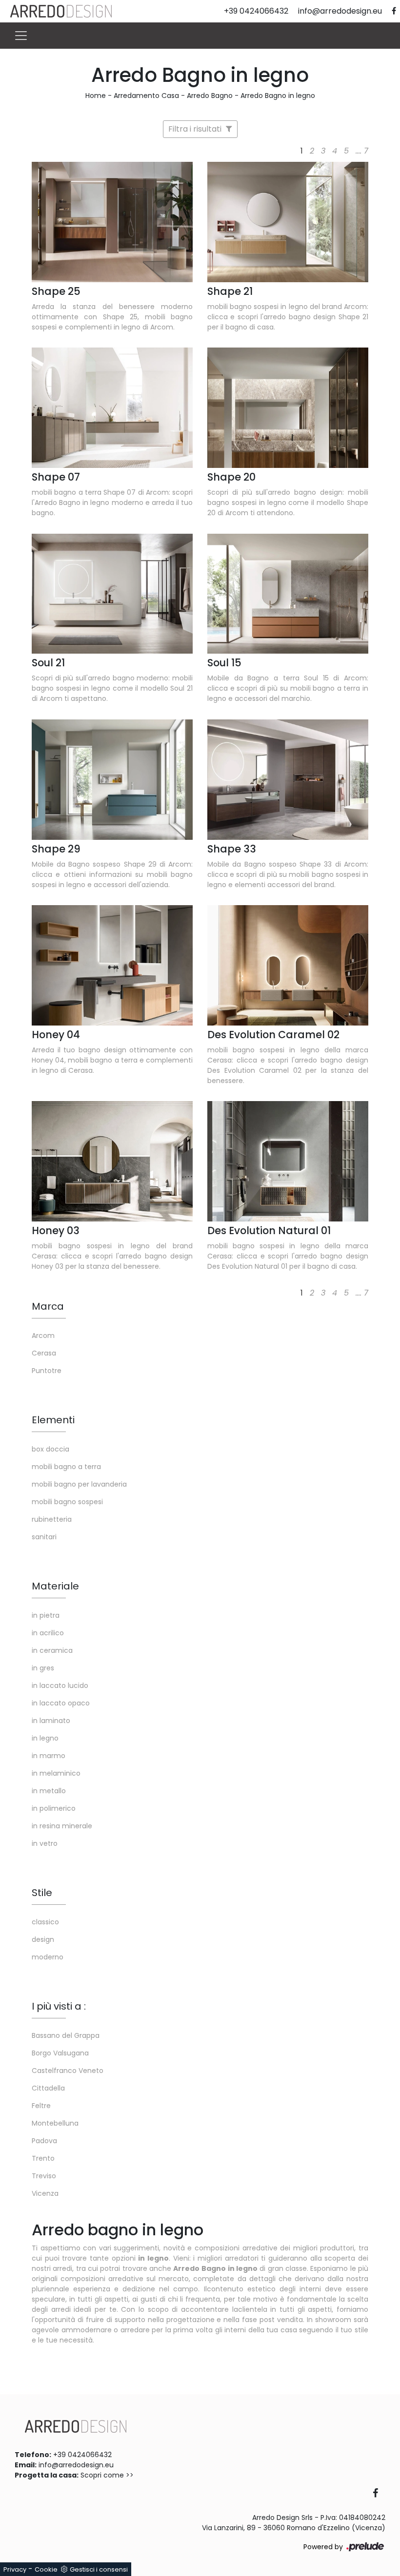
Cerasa (44, 1353)
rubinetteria (52, 1519)
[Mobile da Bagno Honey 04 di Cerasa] (112, 965)
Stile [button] (42, 1893)
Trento (43, 2158)
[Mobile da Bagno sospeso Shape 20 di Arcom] (288, 408)
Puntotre (47, 1371)
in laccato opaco (61, 1703)
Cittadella (48, 2088)
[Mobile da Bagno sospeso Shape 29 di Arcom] (112, 780)
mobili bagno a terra (66, 1467)
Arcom (43, 1336)
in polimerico (54, 1808)
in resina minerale (62, 1826)
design (43, 1939)
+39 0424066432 (82, 2455)
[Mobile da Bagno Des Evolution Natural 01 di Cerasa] (288, 1161)
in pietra (46, 1615)
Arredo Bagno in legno (278, 96)
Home (96, 96)
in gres (43, 1668)
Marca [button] (48, 1306)
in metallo (49, 1791)
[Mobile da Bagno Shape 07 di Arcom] (112, 408)
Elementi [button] (53, 1420)
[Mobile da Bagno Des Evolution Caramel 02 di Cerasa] (288, 965)
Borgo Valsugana (60, 2053)
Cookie (46, 2569)
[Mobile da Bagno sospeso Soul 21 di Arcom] (112, 594)
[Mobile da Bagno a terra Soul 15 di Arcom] (288, 594)
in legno (45, 1738)
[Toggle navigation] (21, 36)
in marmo (49, 1756)
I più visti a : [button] (59, 2006)
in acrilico (48, 1633)
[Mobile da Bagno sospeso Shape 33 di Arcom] (288, 780)
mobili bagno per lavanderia (79, 1484)
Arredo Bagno (210, 96)
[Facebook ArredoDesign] (379, 2494)
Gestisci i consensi (99, 2569)
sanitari (44, 1537)
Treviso (44, 2176)
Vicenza (45, 2193)
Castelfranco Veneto (68, 2071)
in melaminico (56, 1773)
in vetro (45, 1843)
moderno (48, 1957)
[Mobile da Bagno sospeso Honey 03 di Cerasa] (112, 1161)
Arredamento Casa (146, 96)
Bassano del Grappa (66, 2035)
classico (45, 1922)
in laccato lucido (60, 1685)
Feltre (41, 2106)
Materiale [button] (55, 1586)
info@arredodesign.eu (76, 2465)
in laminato (51, 1721)
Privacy (15, 2569)
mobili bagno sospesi (67, 1502)
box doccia (50, 1449)
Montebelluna (55, 2123)
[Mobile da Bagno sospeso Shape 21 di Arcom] (288, 222)
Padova (44, 2141)
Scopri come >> (107, 2475)
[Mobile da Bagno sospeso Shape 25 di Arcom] (112, 222)
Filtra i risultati (196, 129)
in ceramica (52, 1650)
